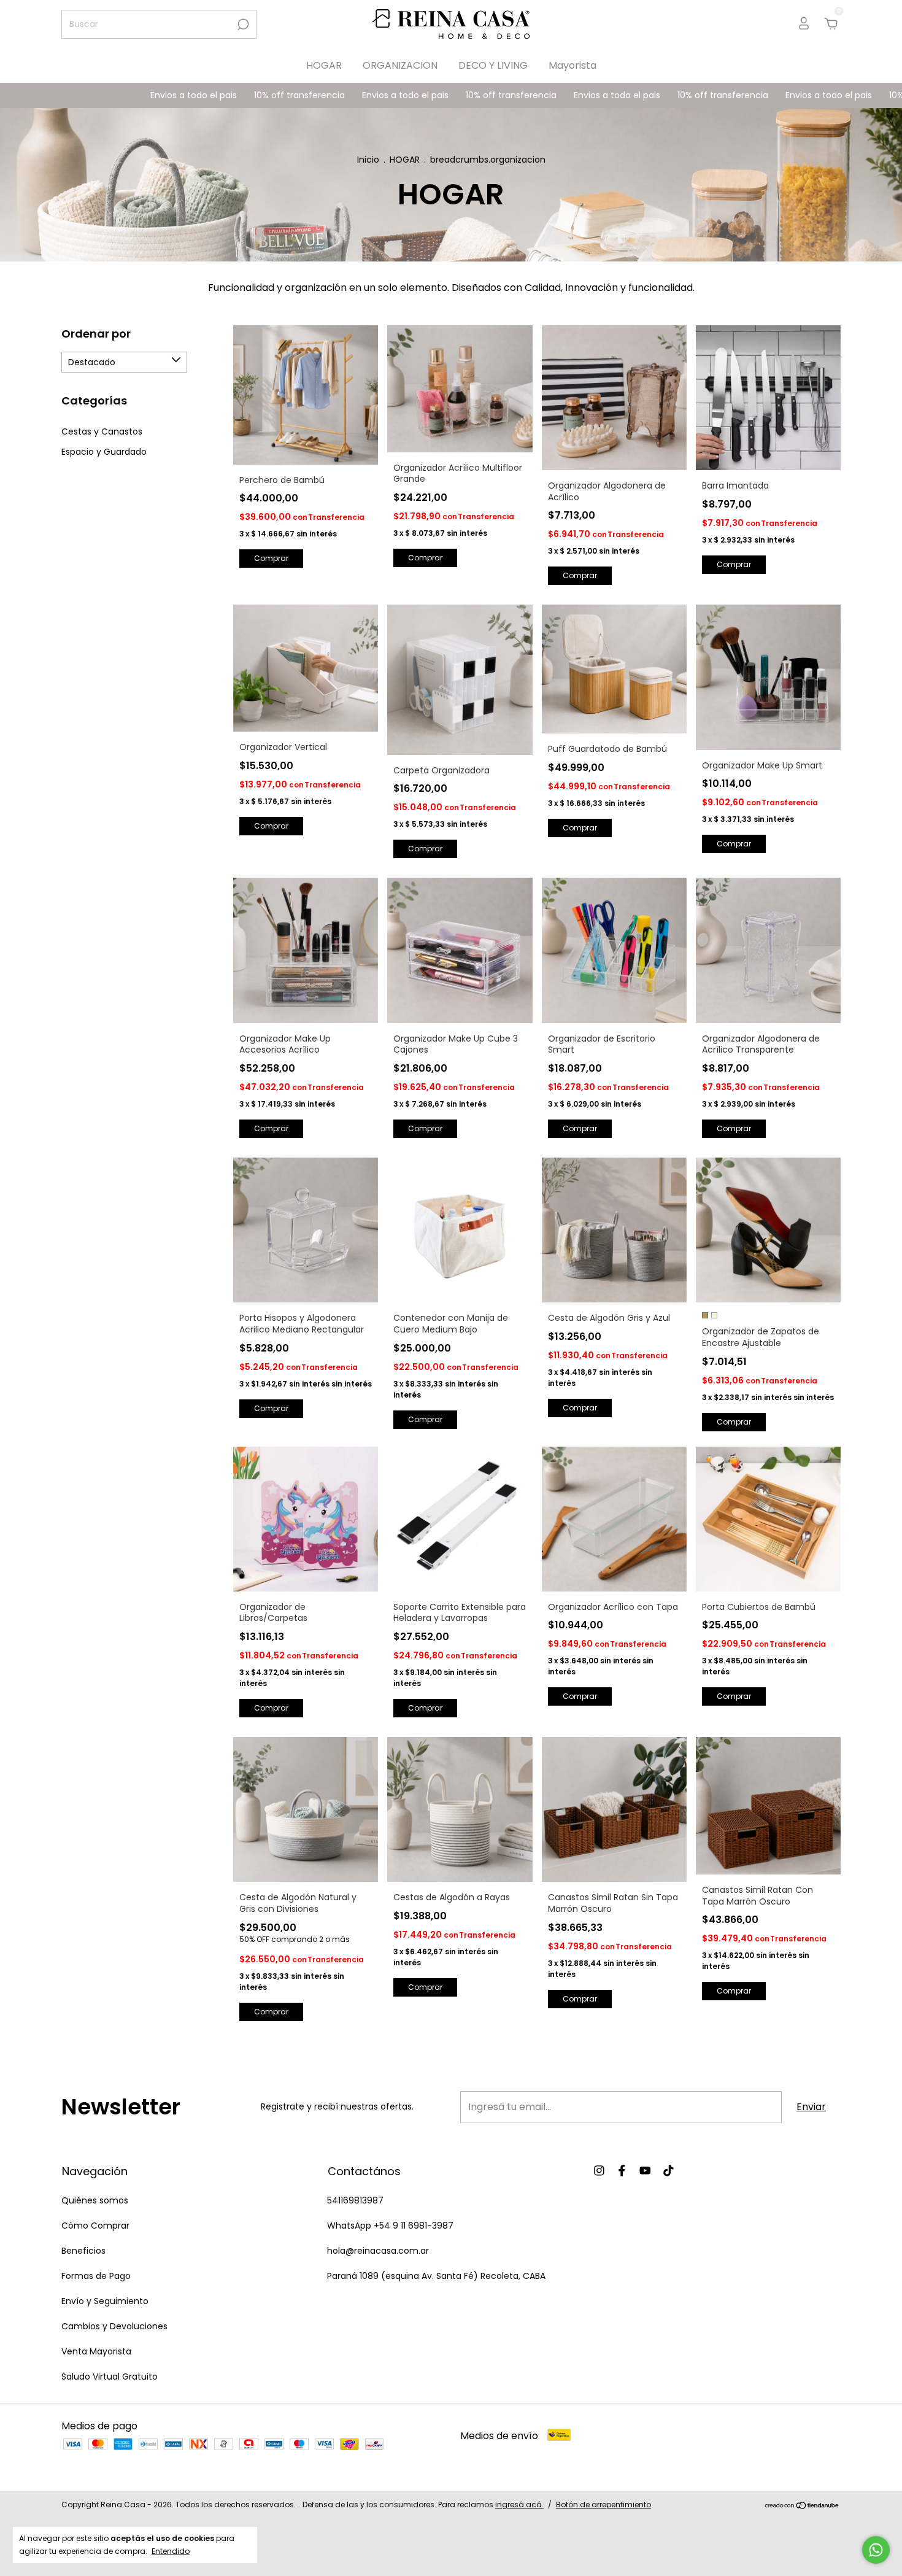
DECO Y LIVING (493, 65)
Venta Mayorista (96, 2351)
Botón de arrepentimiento (603, 2504)
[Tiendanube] (802, 2506)
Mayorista (572, 65)
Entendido (171, 2551)
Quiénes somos (95, 2200)
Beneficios (83, 2251)
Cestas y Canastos (102, 431)
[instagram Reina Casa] (599, 2171)
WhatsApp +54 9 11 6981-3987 (390, 2226)
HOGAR (324, 65)
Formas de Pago (96, 2276)
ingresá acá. (519, 2504)
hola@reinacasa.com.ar (378, 2251)
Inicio (368, 160)
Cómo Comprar (95, 2226)
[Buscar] (242, 25)
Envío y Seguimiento (105, 2301)
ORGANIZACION (400, 65)
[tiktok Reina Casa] (669, 2171)
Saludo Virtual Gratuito (110, 2377)
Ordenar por (96, 334)
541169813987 (355, 2200)
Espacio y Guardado (104, 452)
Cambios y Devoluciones (114, 2326)
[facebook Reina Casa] (622, 2171)
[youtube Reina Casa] (645, 2171)
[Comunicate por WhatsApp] (876, 2550)
